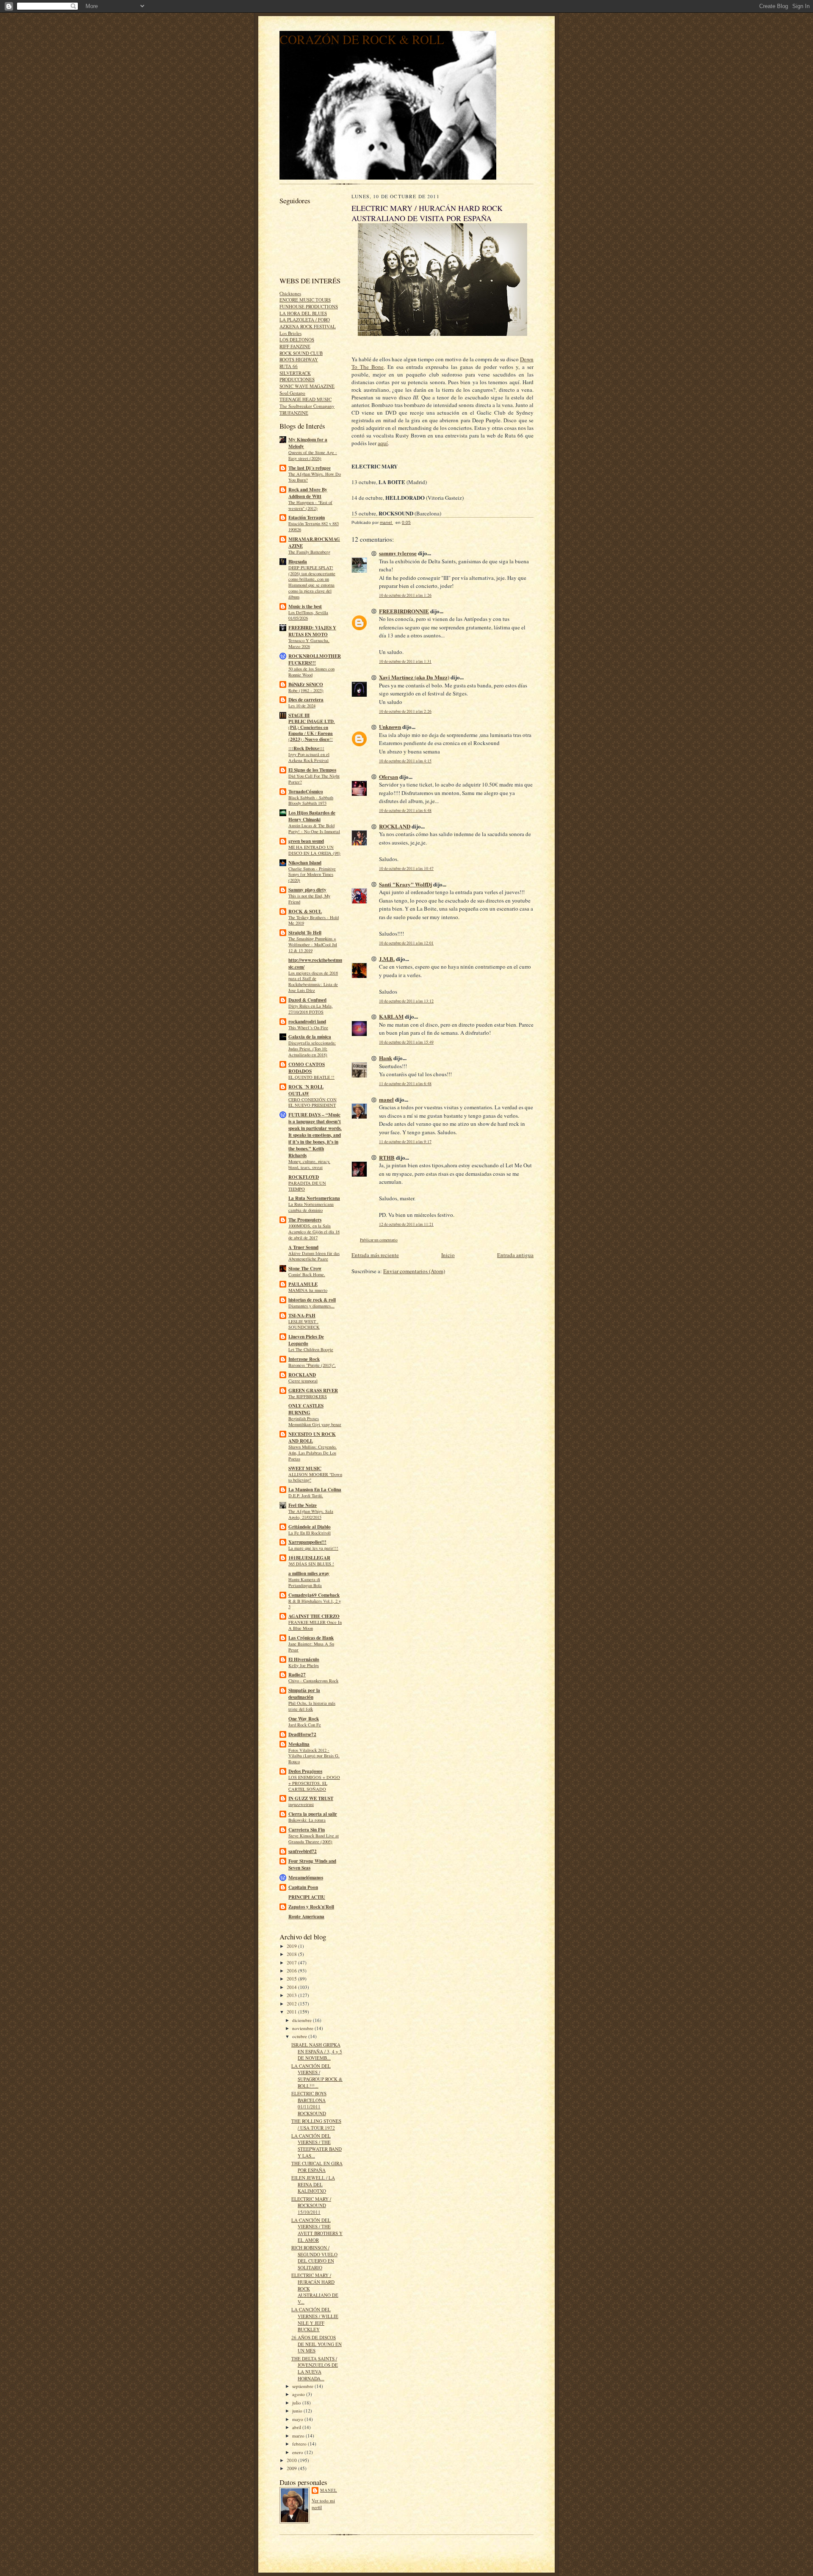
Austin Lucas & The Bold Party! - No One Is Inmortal (314, 828)
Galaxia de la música (310, 1037)
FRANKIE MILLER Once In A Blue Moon (315, 1625)
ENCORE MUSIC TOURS (305, 300)
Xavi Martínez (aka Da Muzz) (414, 677)
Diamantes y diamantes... (311, 1306)
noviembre (303, 2028)
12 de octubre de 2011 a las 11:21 (406, 1224)
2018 (292, 1954)
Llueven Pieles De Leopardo (306, 1340)
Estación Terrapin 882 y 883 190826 (314, 526)
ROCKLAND (302, 1375)
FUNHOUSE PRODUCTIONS (309, 306)
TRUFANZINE (294, 413)
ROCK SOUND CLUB (301, 353)
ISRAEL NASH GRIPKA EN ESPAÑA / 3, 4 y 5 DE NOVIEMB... (317, 2051)
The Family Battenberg (309, 552)
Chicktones (290, 293)
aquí (383, 443)
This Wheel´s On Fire (308, 1028)
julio (297, 2403)
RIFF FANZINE (295, 346)
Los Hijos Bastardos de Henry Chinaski (312, 816)
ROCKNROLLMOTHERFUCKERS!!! (315, 659)
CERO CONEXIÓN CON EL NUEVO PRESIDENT (312, 1102)
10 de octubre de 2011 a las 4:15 (405, 761)
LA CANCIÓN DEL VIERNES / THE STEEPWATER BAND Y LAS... (317, 2146)
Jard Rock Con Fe (305, 1725)
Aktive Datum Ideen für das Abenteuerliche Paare (314, 1256)
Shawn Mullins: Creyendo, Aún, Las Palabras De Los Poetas (312, 1453)
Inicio (448, 1255)
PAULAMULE (303, 1284)
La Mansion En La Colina (315, 1490)
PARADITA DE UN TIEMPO (307, 1186)
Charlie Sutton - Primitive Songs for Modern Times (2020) (312, 875)
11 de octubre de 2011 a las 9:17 (405, 1142)
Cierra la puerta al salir (313, 1814)
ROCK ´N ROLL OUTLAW (306, 1090)
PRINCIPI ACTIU (307, 1897)
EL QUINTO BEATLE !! (311, 1077)
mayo (298, 2419)
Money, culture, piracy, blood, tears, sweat (309, 1164)
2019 (292, 1946)
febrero (300, 2444)
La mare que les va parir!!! (313, 1548)
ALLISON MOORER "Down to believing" (315, 1477)
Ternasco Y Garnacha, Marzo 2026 (309, 643)
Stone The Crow (305, 1269)
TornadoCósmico (306, 792)
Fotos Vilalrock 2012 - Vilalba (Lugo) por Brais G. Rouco (314, 1756)
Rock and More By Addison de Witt (308, 493)
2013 (292, 1995)
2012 (292, 2004)
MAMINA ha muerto (308, 1290)
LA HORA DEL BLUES (303, 313)
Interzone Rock (304, 1359)
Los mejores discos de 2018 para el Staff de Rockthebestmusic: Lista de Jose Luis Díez (313, 982)
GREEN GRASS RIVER (313, 1390)
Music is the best (305, 607)
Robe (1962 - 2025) (306, 690)
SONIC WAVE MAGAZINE (307, 386)
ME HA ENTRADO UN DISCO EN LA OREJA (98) (314, 850)
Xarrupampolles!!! (307, 1542)
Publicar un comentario (379, 1240)
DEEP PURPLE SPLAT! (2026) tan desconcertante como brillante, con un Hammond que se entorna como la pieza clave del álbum (312, 582)
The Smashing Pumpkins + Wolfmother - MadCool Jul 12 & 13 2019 (313, 945)
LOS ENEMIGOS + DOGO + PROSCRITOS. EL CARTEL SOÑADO (314, 1783)
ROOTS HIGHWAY (299, 359)
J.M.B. (387, 959)
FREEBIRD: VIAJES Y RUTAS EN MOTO (312, 631)
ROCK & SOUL (305, 911)
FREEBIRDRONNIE (404, 611)
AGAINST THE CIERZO (314, 1616)
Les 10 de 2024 (302, 706)
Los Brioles (290, 333)
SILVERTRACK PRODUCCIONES (297, 376)
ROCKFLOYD (304, 1177)
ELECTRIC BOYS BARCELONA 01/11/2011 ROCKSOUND (309, 2103)
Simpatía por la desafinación (304, 1694)
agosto (299, 2394)
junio (298, 2411)
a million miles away (309, 1573)
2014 (292, 1987)
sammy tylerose (398, 553)
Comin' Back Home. (307, 1274)
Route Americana (306, 1917)
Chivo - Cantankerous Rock (313, 1681)
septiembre (303, 2386)
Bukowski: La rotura (307, 1820)
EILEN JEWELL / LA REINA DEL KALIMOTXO (313, 2184)
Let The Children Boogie (311, 1349)
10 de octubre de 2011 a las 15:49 (406, 1042)
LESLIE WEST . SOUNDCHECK (304, 1324)
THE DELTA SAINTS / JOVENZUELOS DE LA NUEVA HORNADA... (315, 2368)
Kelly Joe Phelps (304, 1665)
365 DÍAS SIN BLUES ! (311, 1564)
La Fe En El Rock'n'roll (310, 1533)
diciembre (303, 2020)
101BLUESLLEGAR (309, 1558)
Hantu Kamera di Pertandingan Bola (305, 1582)
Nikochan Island (305, 863)
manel (329, 2490)
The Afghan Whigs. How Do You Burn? (315, 477)
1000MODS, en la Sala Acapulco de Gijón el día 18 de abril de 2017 (314, 1232)
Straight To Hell (305, 933)
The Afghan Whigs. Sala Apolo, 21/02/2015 (311, 1514)
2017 (292, 1962)
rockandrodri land (307, 1022)
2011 (292, 2012)
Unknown (390, 727)
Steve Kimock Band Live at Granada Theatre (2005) (314, 1839)
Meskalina (299, 1744)
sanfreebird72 (303, 1851)
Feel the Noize (303, 1505)
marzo (299, 2436)
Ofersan (389, 777)
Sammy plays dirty (307, 890)
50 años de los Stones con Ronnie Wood (311, 672)
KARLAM (391, 1016)
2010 (292, 2460)
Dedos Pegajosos (305, 1771)
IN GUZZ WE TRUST (311, 1798)
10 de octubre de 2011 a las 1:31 (405, 661)
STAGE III (299, 715)
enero (298, 2452)
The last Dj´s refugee (310, 468)
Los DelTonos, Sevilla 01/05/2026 (308, 615)
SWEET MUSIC (305, 1468)
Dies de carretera (306, 700)
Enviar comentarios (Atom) (414, 1271)
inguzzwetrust (301, 1804)
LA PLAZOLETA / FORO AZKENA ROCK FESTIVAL (308, 323)
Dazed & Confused (307, 1000)
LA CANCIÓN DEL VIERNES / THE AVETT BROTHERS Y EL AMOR (317, 2230)
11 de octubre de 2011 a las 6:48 (405, 1084)
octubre (300, 2036)
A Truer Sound (303, 1247)
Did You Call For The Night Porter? (314, 779)
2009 (292, 2468)
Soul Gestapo (292, 393)
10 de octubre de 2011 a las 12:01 (406, 943)
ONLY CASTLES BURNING (306, 1409)
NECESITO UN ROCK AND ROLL (312, 1438)
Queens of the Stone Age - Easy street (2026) (313, 455)
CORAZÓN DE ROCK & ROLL (362, 39)
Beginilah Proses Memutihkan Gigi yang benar (315, 1421)
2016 (292, 1971)
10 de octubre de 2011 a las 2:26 (405, 711)
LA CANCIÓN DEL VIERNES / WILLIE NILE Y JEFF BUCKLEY (315, 2319)
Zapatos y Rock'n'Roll (311, 1907)
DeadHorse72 (302, 1734)
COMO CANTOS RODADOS (307, 1068)
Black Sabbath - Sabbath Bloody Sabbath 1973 (311, 800)
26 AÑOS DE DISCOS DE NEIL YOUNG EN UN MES (317, 2344)
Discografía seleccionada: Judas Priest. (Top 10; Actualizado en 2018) (312, 1049)
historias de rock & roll (312, 1300)
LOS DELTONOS (297, 339)
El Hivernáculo (304, 1659)
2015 (292, 1979)
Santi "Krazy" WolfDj (405, 884)
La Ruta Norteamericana (314, 1198)
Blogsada (298, 562)
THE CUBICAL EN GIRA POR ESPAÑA (317, 2167)
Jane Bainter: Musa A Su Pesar (311, 1647)
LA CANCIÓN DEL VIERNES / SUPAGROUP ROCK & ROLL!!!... (317, 2076)
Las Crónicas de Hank (311, 1638)
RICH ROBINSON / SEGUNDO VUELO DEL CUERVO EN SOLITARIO (314, 2257)
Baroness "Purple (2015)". (312, 1365)
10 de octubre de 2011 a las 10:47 (406, 868)
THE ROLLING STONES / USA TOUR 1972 (316, 2124)
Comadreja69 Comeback (314, 1595)
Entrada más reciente (375, 1255)
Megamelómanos (306, 1878)
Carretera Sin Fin (307, 1830)
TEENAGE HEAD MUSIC (306, 399)
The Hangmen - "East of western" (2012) (310, 505)
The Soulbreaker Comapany (307, 406)
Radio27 (297, 1675)
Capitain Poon (303, 1887)
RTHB (387, 1157)
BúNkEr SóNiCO (306, 684)
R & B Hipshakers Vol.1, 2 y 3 (315, 1604)
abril (297, 2427)
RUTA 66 (289, 366)
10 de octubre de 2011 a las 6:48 (405, 810)
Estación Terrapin (307, 518)
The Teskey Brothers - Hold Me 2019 (314, 920)
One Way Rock (304, 1719)
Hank (386, 1058)
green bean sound (306, 841)
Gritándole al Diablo (310, 1527)
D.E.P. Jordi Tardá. (306, 1496)
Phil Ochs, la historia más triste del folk (312, 1706)
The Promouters (305, 1220)
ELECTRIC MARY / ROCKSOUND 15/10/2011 (311, 2205)
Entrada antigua (515, 1255)
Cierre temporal (303, 1381)
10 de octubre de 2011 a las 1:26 (405, 595)
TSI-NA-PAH (302, 1316)
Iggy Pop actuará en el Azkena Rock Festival (309, 757)
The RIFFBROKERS (308, 1396)
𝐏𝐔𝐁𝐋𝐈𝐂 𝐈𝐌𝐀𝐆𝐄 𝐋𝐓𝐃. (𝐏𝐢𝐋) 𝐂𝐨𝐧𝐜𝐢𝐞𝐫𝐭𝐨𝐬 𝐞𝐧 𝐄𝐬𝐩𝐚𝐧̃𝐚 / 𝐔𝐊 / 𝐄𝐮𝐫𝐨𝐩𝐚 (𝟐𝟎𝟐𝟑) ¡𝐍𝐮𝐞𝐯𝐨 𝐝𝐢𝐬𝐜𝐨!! (312, 730)
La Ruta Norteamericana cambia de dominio (311, 1207)
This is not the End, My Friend (309, 899)
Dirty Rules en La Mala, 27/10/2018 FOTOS (311, 1009)
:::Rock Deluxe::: (306, 748)
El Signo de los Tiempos (312, 770)
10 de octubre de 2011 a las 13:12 (406, 1001)
